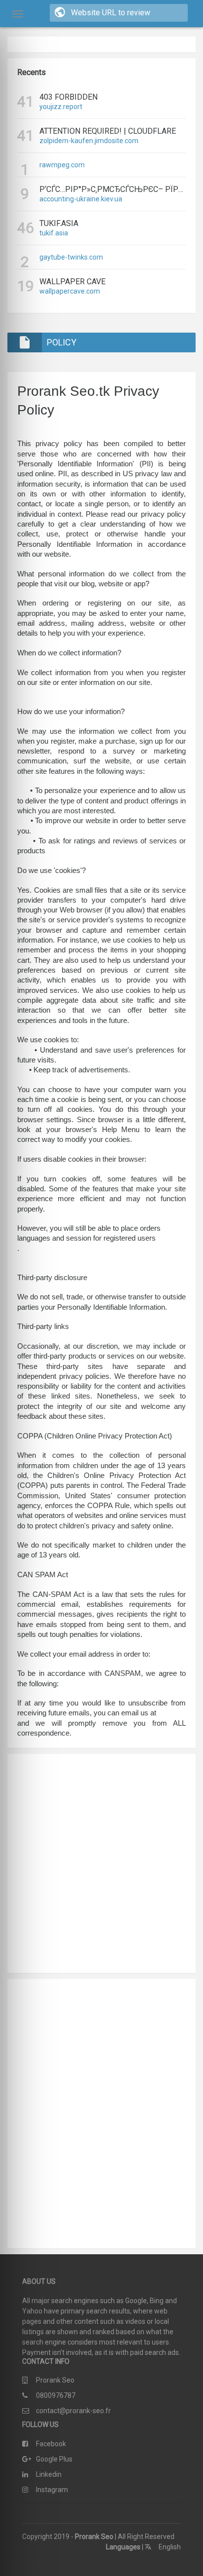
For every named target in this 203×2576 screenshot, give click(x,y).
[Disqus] (101, 2112)
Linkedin (49, 2474)
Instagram (52, 2490)
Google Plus (54, 2459)
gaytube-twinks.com (71, 257)
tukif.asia (54, 233)
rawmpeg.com (62, 165)
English (169, 2547)
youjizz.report (61, 107)
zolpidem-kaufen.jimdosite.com (89, 141)
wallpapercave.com (70, 291)
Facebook (51, 2444)
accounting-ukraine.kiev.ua (81, 199)
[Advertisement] (101, 1863)
